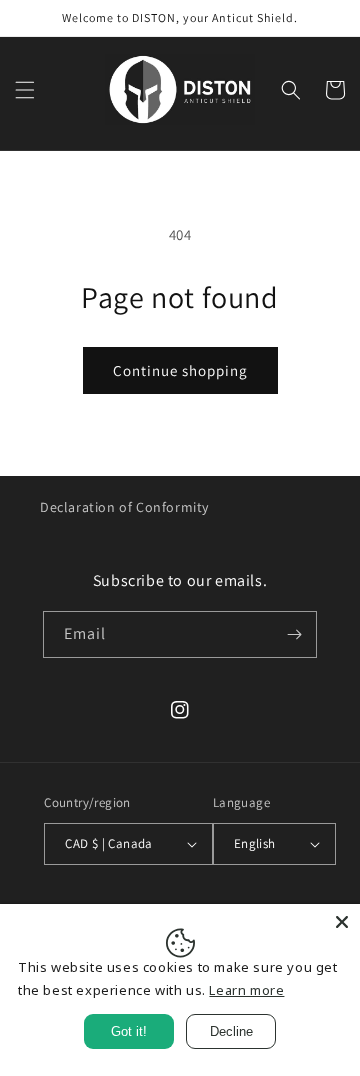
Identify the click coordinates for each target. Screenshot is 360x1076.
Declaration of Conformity (124, 507)
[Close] (342, 922)
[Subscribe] (294, 634)
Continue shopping (180, 370)
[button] (25, 90)
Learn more (246, 990)
